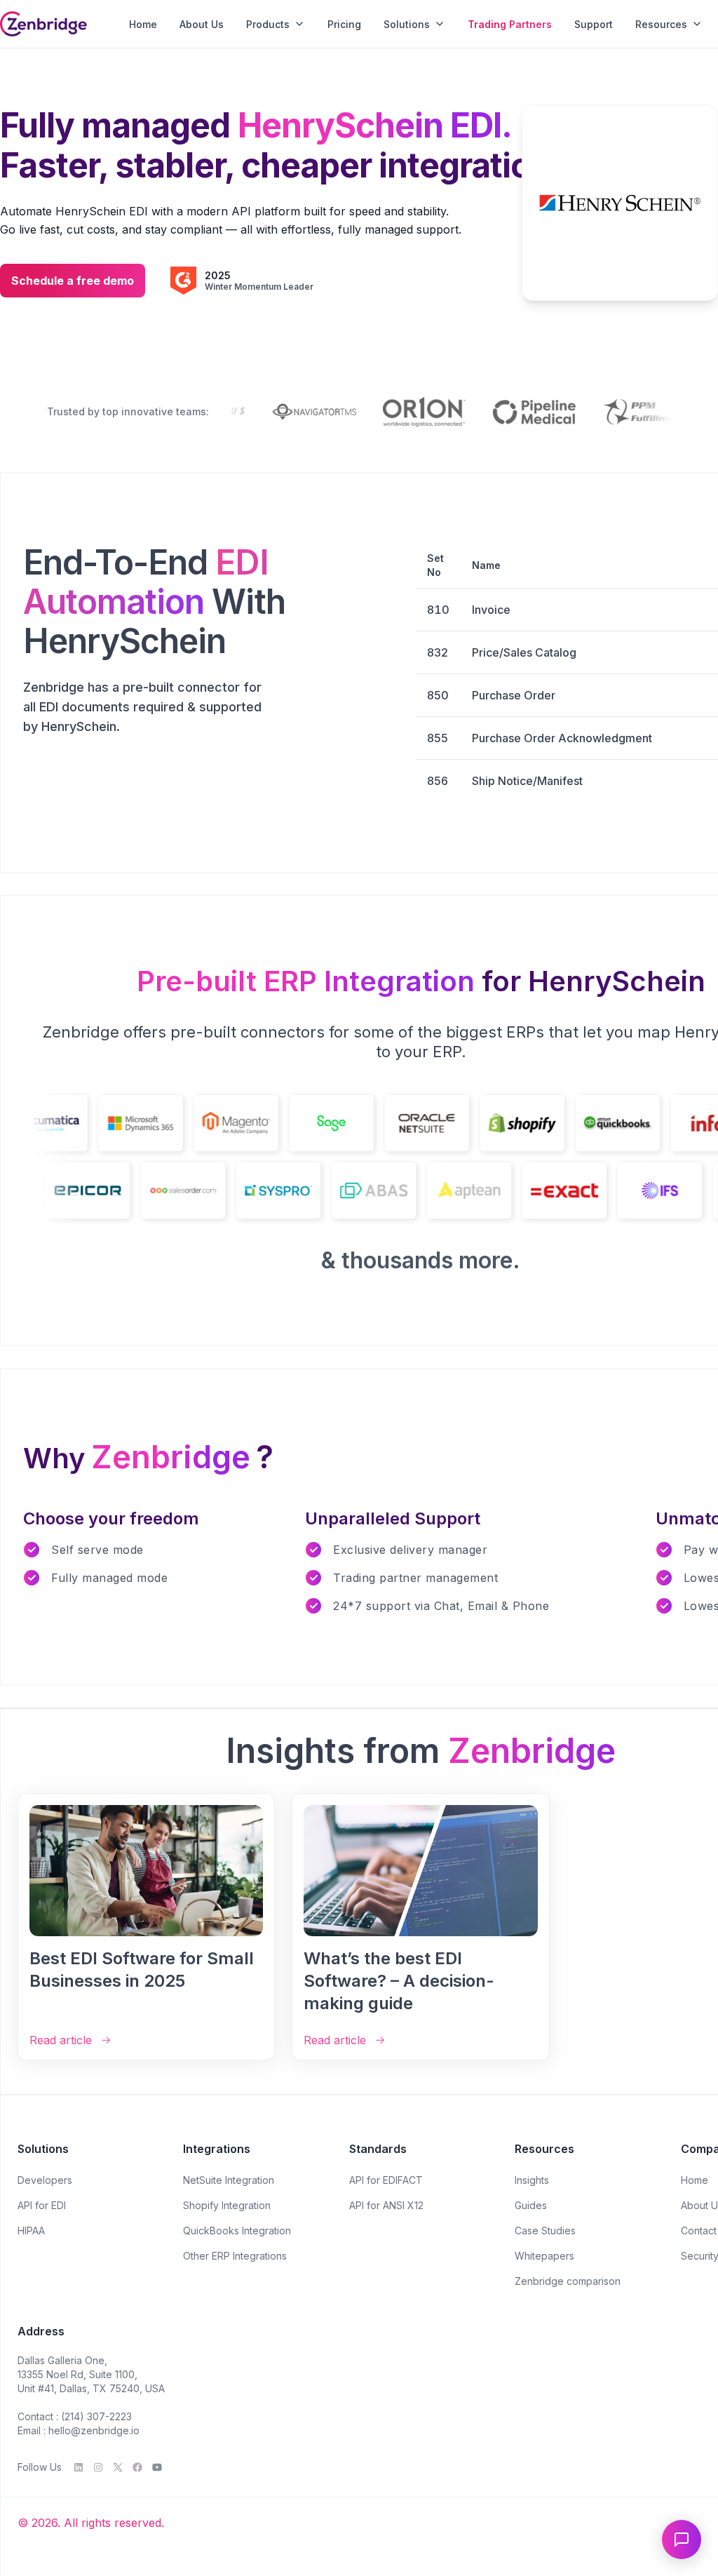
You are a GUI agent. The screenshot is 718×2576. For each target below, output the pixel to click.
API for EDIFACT (386, 2180)
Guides (531, 2205)
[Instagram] (98, 2467)
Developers (45, 2180)
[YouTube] (157, 2467)
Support (594, 24)
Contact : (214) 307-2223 (75, 2416)
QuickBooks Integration (237, 2230)
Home (143, 24)
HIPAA (31, 2230)
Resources (661, 24)
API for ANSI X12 (386, 2205)
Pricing (344, 24)
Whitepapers (544, 2256)
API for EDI (42, 2205)
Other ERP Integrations (235, 2256)
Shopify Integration (227, 2205)
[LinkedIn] (79, 2467)
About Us (202, 24)
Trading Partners (510, 24)
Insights (532, 2180)
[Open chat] (682, 2540)
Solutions (407, 24)
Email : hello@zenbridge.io (79, 2430)
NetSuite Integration (229, 2180)
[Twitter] (118, 2467)
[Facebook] (137, 2467)
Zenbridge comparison (568, 2281)
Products (268, 24)
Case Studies (545, 2230)
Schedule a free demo (73, 281)
